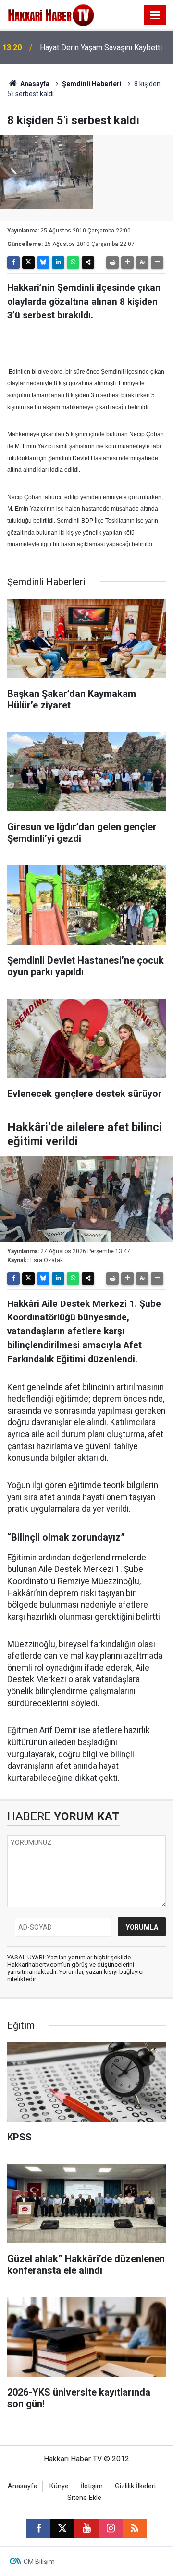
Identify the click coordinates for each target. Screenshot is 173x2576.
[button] (127, 262)
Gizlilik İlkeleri (135, 2486)
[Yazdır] (112, 262)
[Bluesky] (43, 262)
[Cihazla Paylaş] (88, 262)
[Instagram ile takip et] (111, 2528)
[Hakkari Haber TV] (51, 14)
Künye (59, 2486)
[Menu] (155, 15)
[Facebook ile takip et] (38, 2528)
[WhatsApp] (73, 262)
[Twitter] (28, 262)
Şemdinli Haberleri (92, 84)
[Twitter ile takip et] (62, 2528)
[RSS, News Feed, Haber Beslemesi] (135, 2528)
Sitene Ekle (84, 2498)
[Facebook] (13, 262)
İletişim (92, 2486)
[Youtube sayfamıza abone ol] (86, 2528)
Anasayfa (34, 84)
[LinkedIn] (58, 262)
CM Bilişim (39, 2562)
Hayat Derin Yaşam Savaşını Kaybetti (101, 47)
